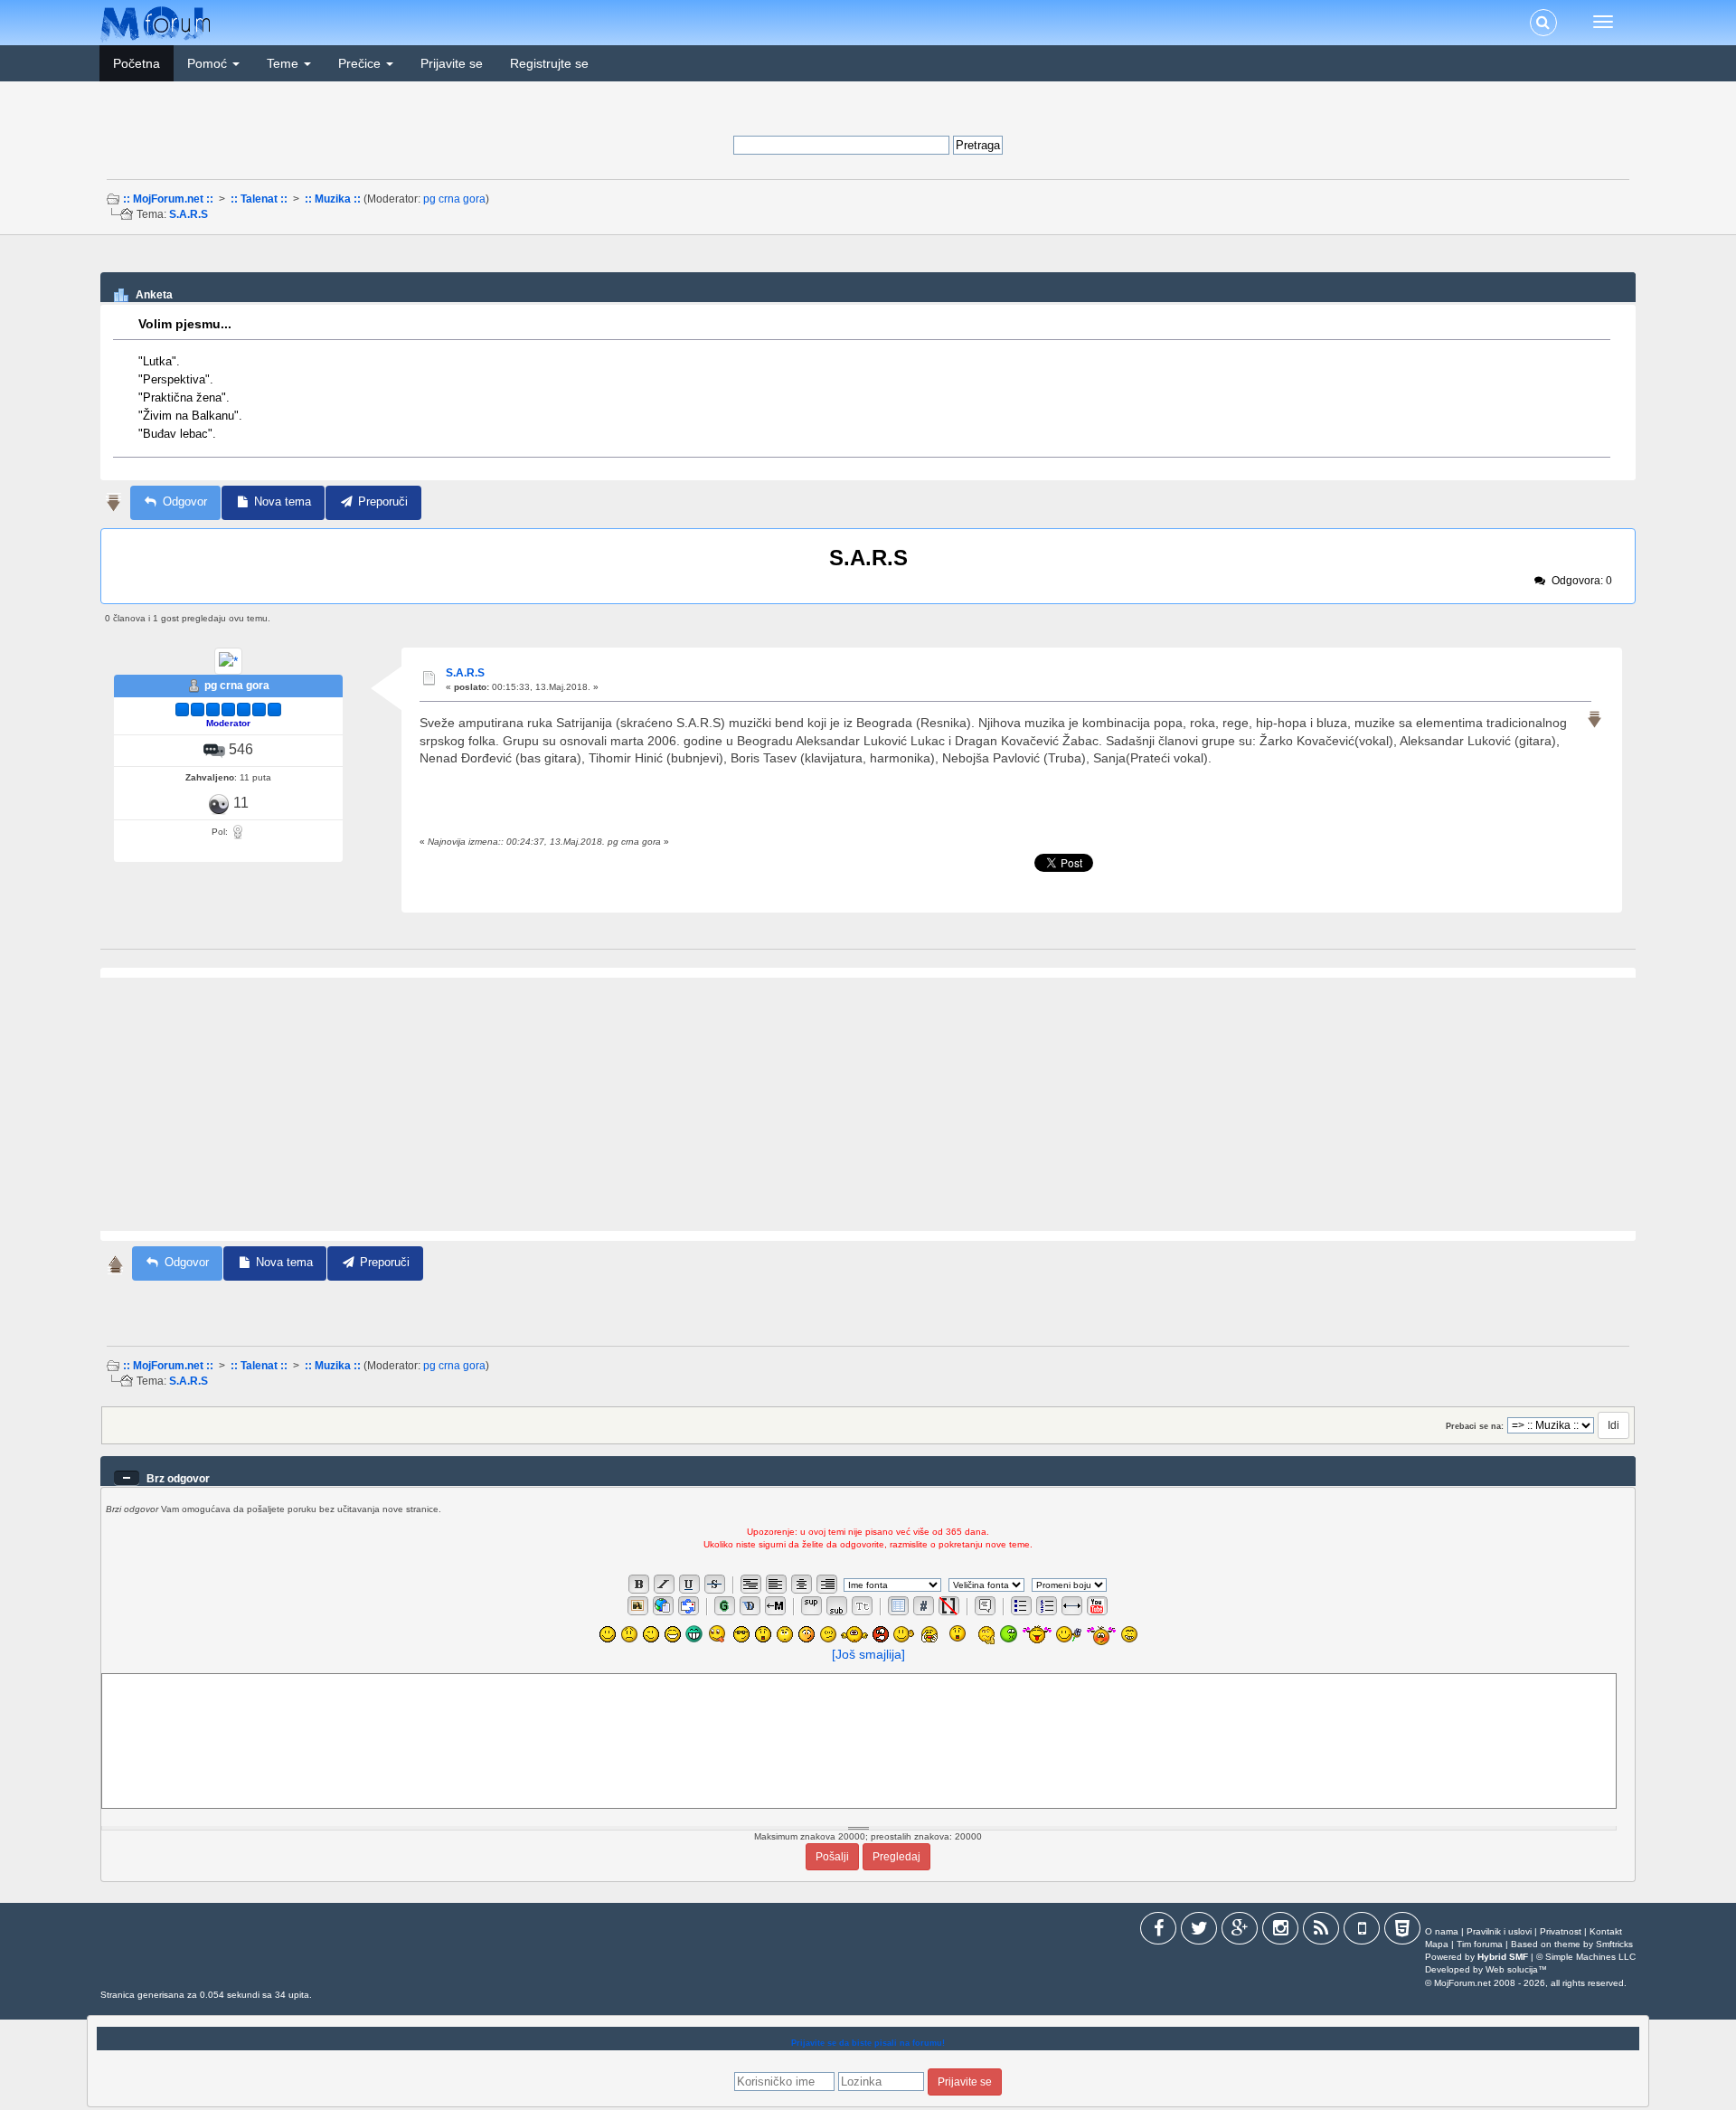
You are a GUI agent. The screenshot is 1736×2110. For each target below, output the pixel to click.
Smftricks (1614, 1944)
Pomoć (209, 63)
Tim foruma (1480, 1944)
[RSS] (1321, 1931)
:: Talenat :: (259, 199)
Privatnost (1561, 1931)
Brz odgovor (178, 1479)
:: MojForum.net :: (168, 199)
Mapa (1437, 1944)
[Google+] (1240, 1931)
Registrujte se (549, 63)
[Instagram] (1280, 1931)
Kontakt (1606, 1931)
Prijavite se (452, 63)
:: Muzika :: (333, 199)
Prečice (361, 63)
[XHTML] (1402, 1931)
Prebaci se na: (1475, 1426)
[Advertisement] (866, 261)
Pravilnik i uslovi (1499, 1931)
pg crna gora (454, 199)
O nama (1442, 1931)
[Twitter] (1199, 1931)
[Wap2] (1362, 1931)
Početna (137, 63)
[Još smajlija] (868, 1654)
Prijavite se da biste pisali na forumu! (868, 2043)
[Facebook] (1158, 1931)
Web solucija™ (1516, 1969)
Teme (284, 63)
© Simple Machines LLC (1586, 1957)
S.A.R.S (189, 214)
